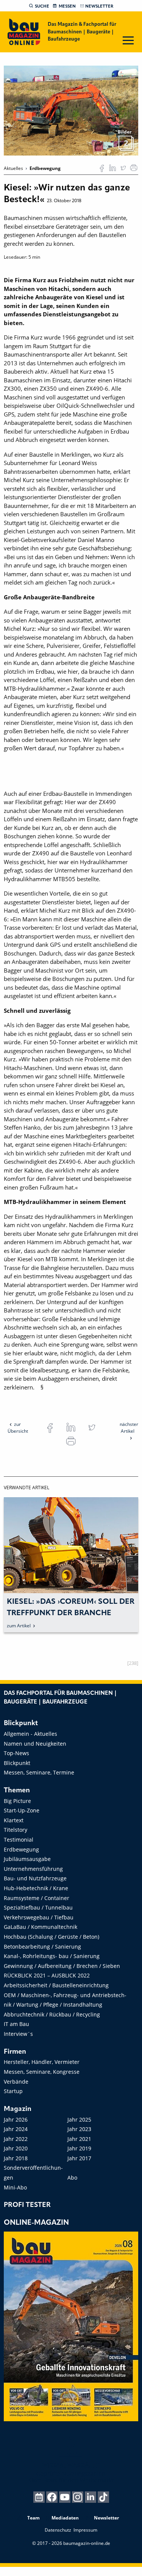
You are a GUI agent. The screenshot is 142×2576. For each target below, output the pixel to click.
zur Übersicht (18, 1428)
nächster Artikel (129, 1428)
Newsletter (99, 6)
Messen (67, 6)
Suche (42, 6)
